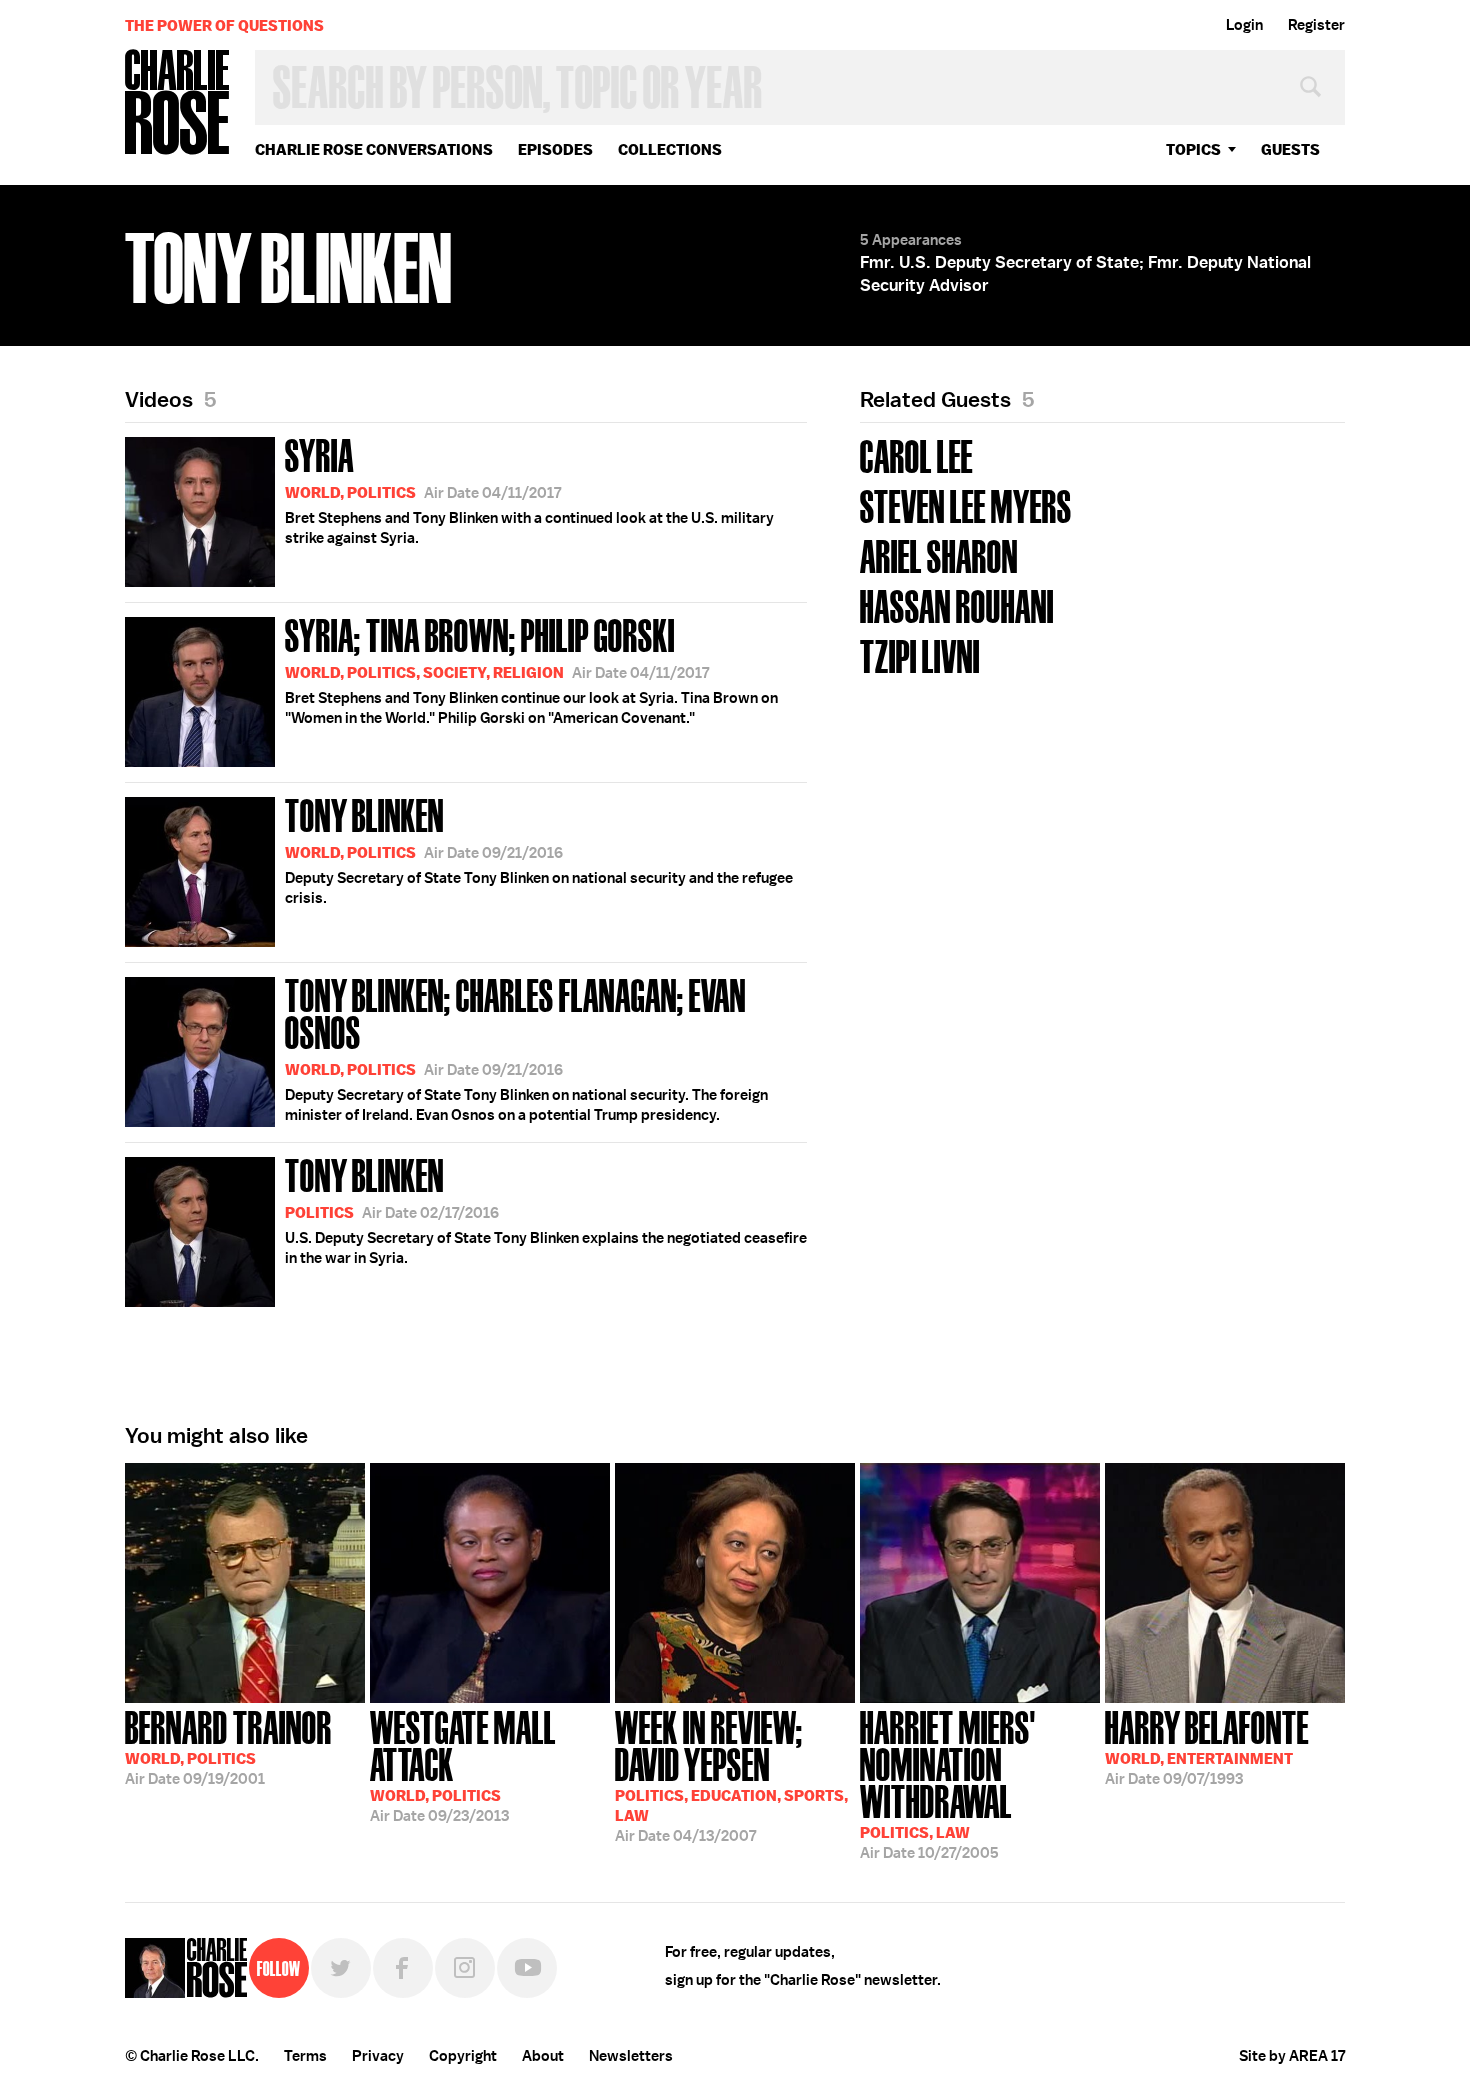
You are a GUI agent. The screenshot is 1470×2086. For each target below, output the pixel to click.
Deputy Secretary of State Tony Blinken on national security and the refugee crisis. (539, 849)
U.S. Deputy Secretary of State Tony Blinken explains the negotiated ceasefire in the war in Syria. (546, 1209)
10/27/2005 (948, 1783)
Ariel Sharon (939, 554)
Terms (305, 2056)
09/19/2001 (228, 1746)
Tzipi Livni (920, 654)
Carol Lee (916, 454)
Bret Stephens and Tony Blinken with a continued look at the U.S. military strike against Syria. (529, 489)
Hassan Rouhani (957, 604)
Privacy (378, 2056)
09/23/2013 (463, 1764)
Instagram (465, 1968)
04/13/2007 (731, 1774)
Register (1316, 25)
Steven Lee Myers (966, 504)
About (543, 2056)
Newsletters (631, 2056)
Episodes (555, 149)
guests (1290, 149)
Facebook (403, 1968)
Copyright (463, 2056)
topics (1193, 149)
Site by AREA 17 (1292, 2056)
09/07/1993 (1207, 1746)
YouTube (527, 1968)
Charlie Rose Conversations (374, 149)
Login (1244, 25)
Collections (670, 149)
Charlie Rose (178, 103)
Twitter (341, 1968)
